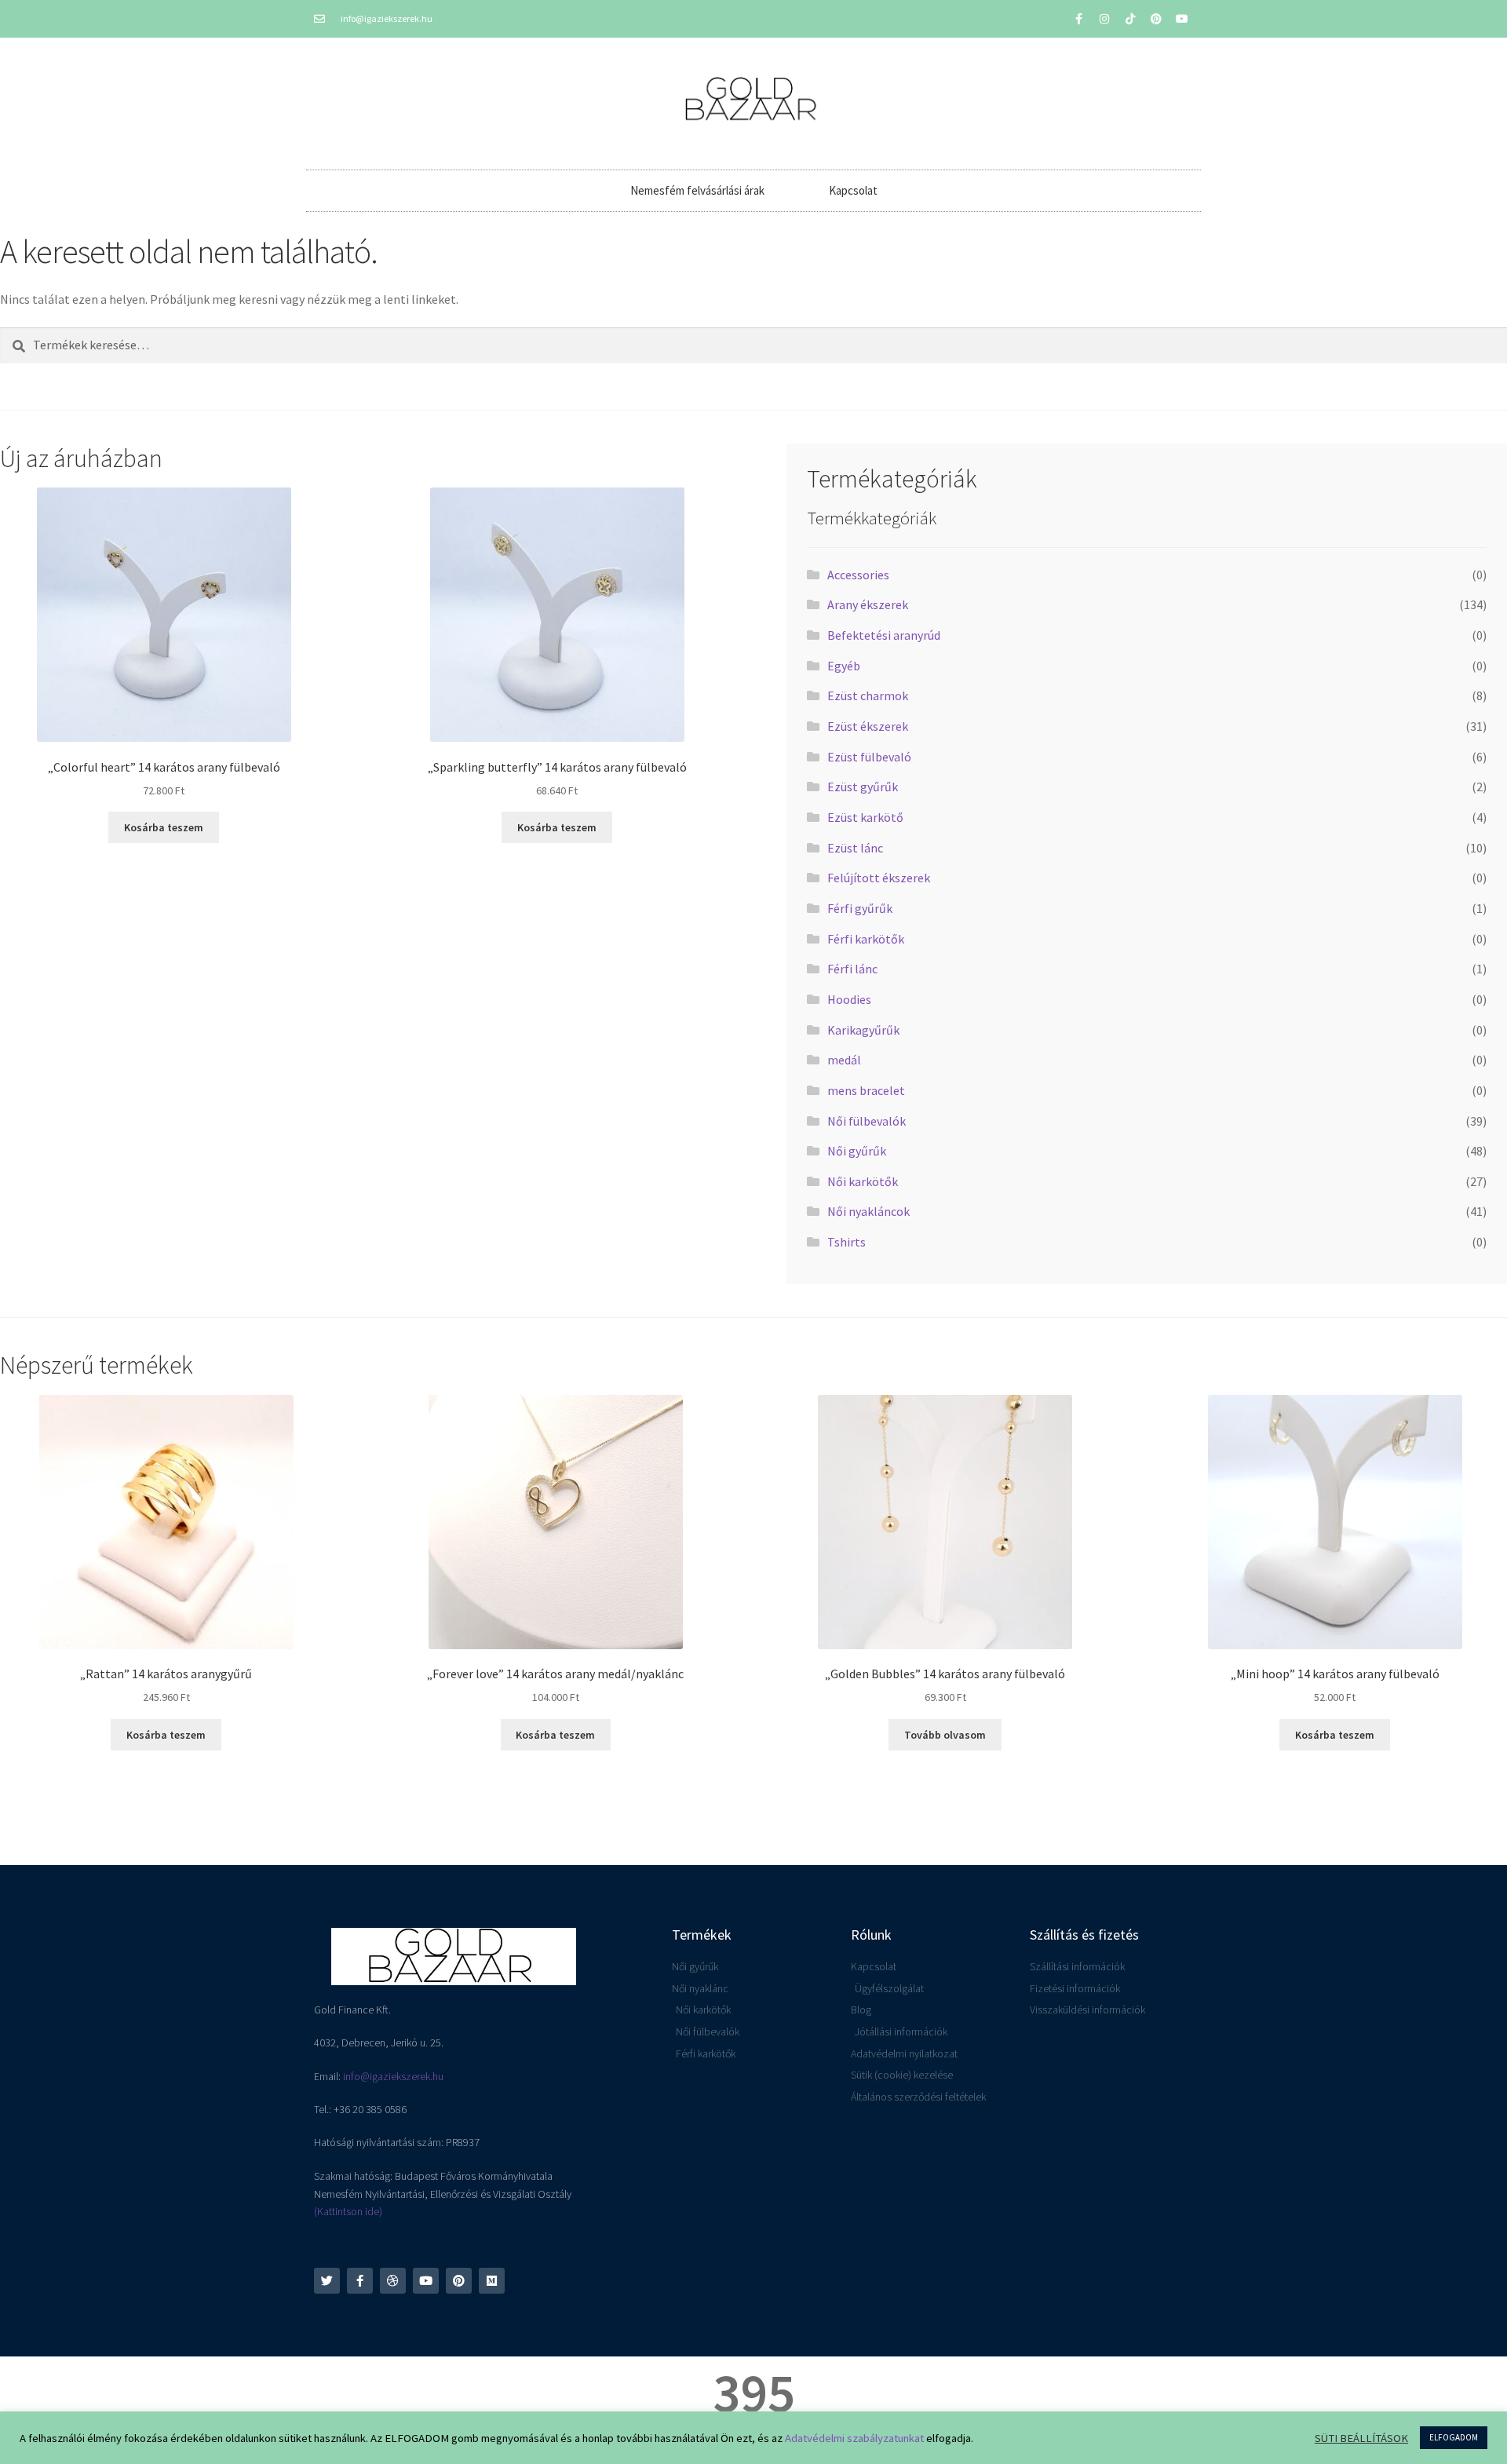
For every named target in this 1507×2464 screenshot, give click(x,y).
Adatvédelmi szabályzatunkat (854, 2438)
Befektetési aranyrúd (884, 635)
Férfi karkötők (866, 939)
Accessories (858, 575)
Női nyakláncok (868, 1211)
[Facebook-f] (1078, 19)
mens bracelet (866, 1090)
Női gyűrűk (857, 1151)
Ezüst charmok (868, 695)
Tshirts (847, 1242)
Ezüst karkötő (865, 817)
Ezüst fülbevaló (869, 757)
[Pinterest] (1156, 19)
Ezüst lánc (855, 848)
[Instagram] (1104, 19)
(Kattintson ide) (348, 2211)
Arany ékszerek (868, 604)
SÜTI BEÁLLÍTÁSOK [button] (1361, 2438)
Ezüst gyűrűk (863, 787)
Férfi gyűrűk (860, 908)
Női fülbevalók (867, 1121)
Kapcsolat (853, 190)
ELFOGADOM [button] (1454, 2437)
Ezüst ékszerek (868, 726)
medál (844, 1060)
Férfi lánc (852, 969)
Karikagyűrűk (863, 1030)
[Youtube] (1182, 19)
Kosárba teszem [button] (164, 827)
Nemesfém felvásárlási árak (697, 190)
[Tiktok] (1130, 19)
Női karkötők (863, 1181)
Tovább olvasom (945, 1735)
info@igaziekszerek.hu (393, 2076)
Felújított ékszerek (879, 878)
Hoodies (849, 999)
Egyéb (844, 666)
